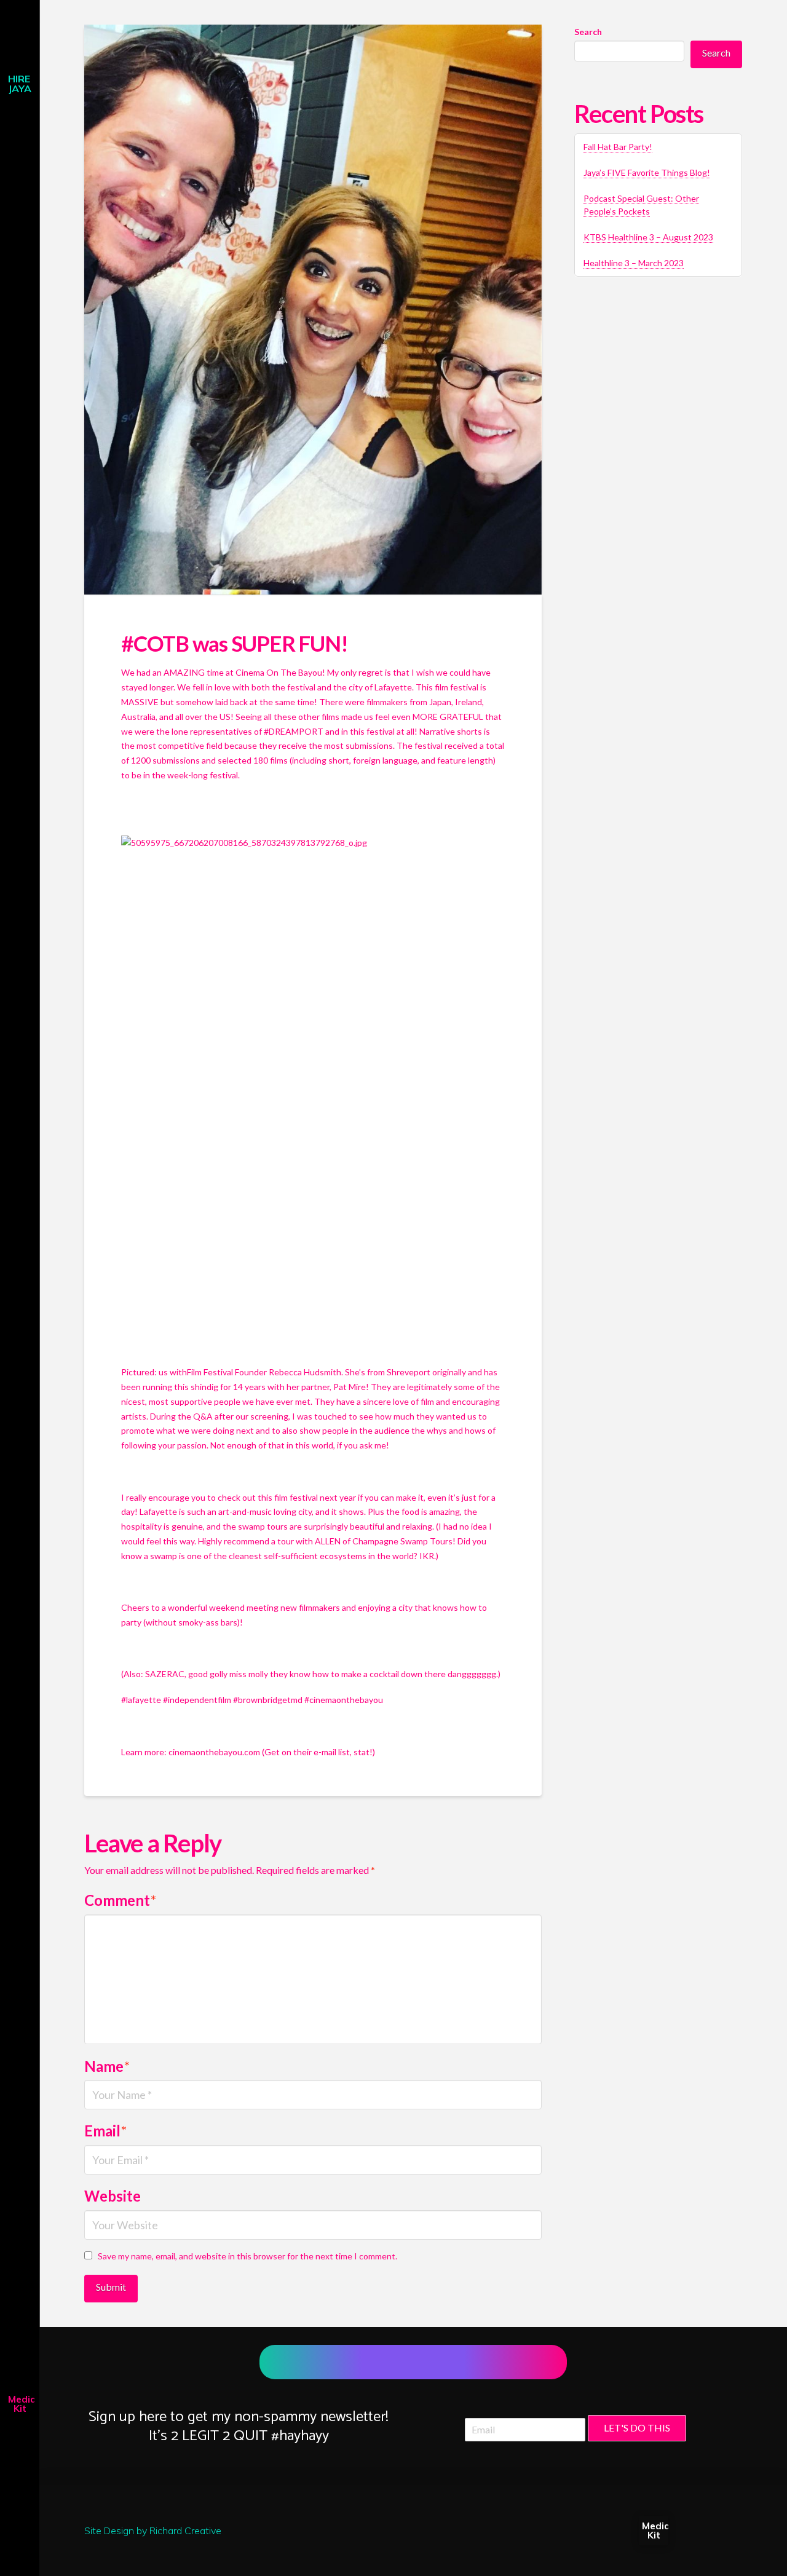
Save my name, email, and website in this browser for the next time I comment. (247, 2256)
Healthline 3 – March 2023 (634, 263)
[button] (20, 15)
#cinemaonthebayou (344, 1700)
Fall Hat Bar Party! (618, 147)
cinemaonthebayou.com (214, 1752)
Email (105, 2131)
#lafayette (141, 1700)
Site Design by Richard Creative (153, 2531)
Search (588, 32)
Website (113, 2196)
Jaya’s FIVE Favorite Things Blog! (647, 172)
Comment (120, 1900)
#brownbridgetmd (268, 1700)
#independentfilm (197, 1700)
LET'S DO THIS (637, 2428)
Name (107, 2066)
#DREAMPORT (294, 731)
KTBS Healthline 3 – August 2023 (648, 237)
